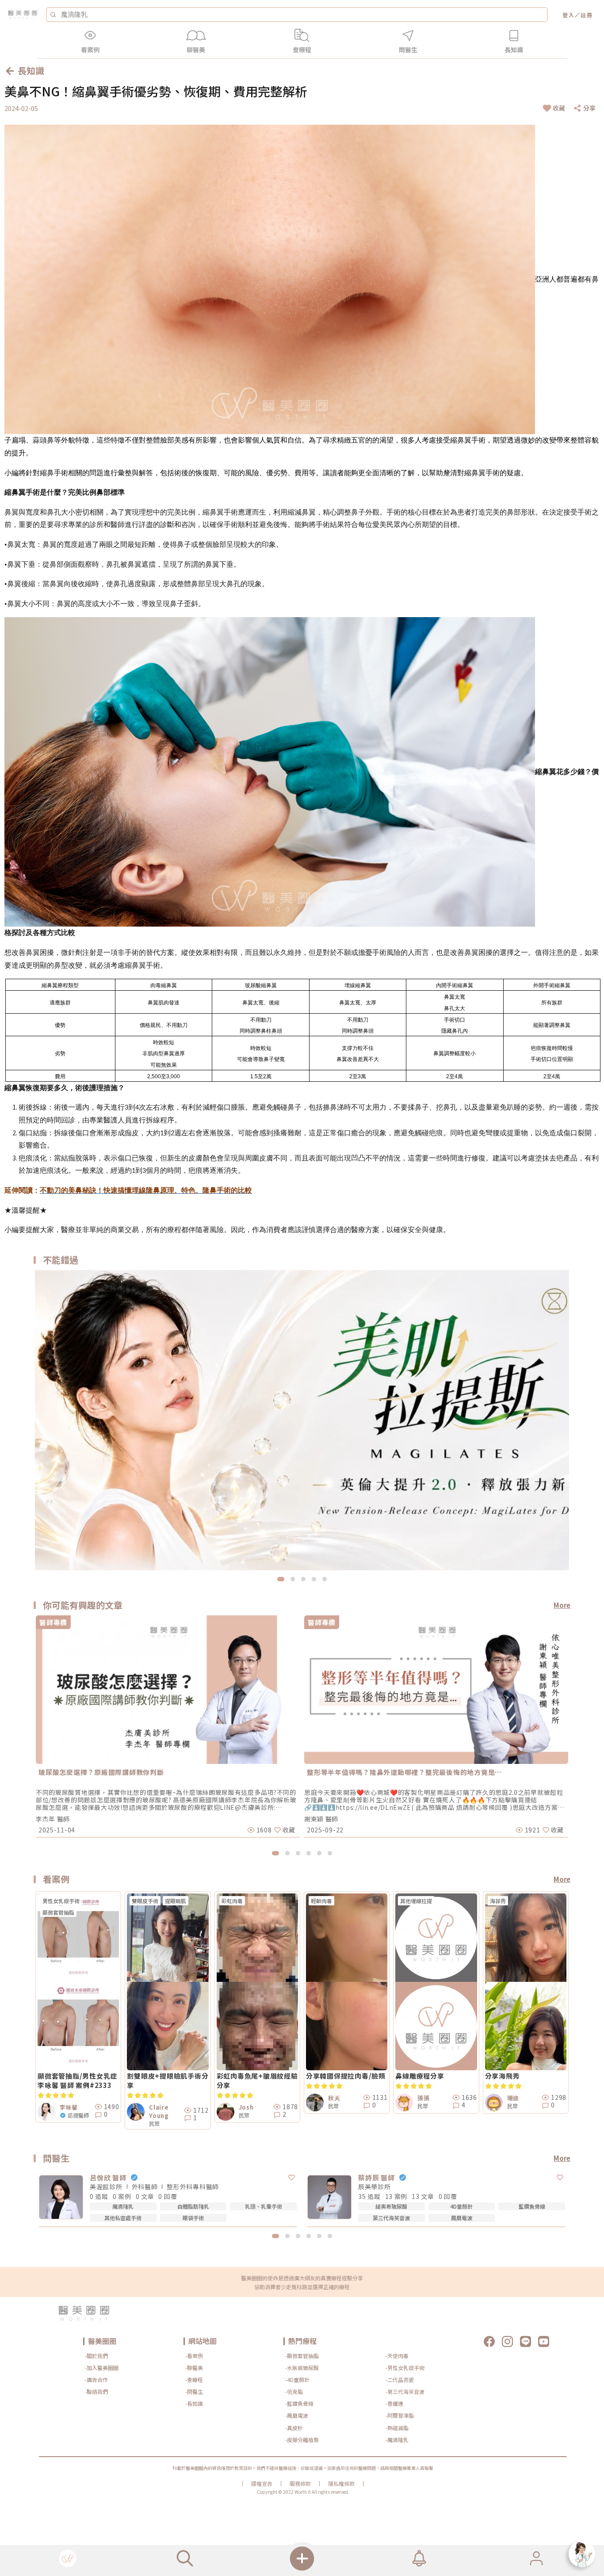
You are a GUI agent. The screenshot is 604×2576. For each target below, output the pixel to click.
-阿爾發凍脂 (400, 2415)
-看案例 (194, 2356)
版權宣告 (262, 2484)
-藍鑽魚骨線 (299, 2403)
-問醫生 (194, 2391)
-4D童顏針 (297, 2379)
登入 (569, 15)
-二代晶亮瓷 (400, 2379)
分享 (589, 108)
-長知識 (194, 2403)
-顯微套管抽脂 (302, 2356)
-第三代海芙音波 (405, 2391)
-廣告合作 (96, 2379)
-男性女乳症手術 (405, 2368)
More (562, 1605)
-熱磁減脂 (397, 2428)
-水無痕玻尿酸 (302, 2368)
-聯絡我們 (96, 2391)
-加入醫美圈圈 (102, 2368)
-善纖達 (394, 2403)
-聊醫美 (194, 2368)
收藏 (559, 108)
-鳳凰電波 (297, 2415)
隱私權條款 (341, 2484)
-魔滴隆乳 (397, 2440)
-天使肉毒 (397, 2356)
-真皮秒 (294, 2428)
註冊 (587, 15)
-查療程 (194, 2379)
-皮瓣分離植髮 (302, 2440)
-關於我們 (96, 2356)
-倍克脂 (294, 2391)
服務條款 (300, 2484)
